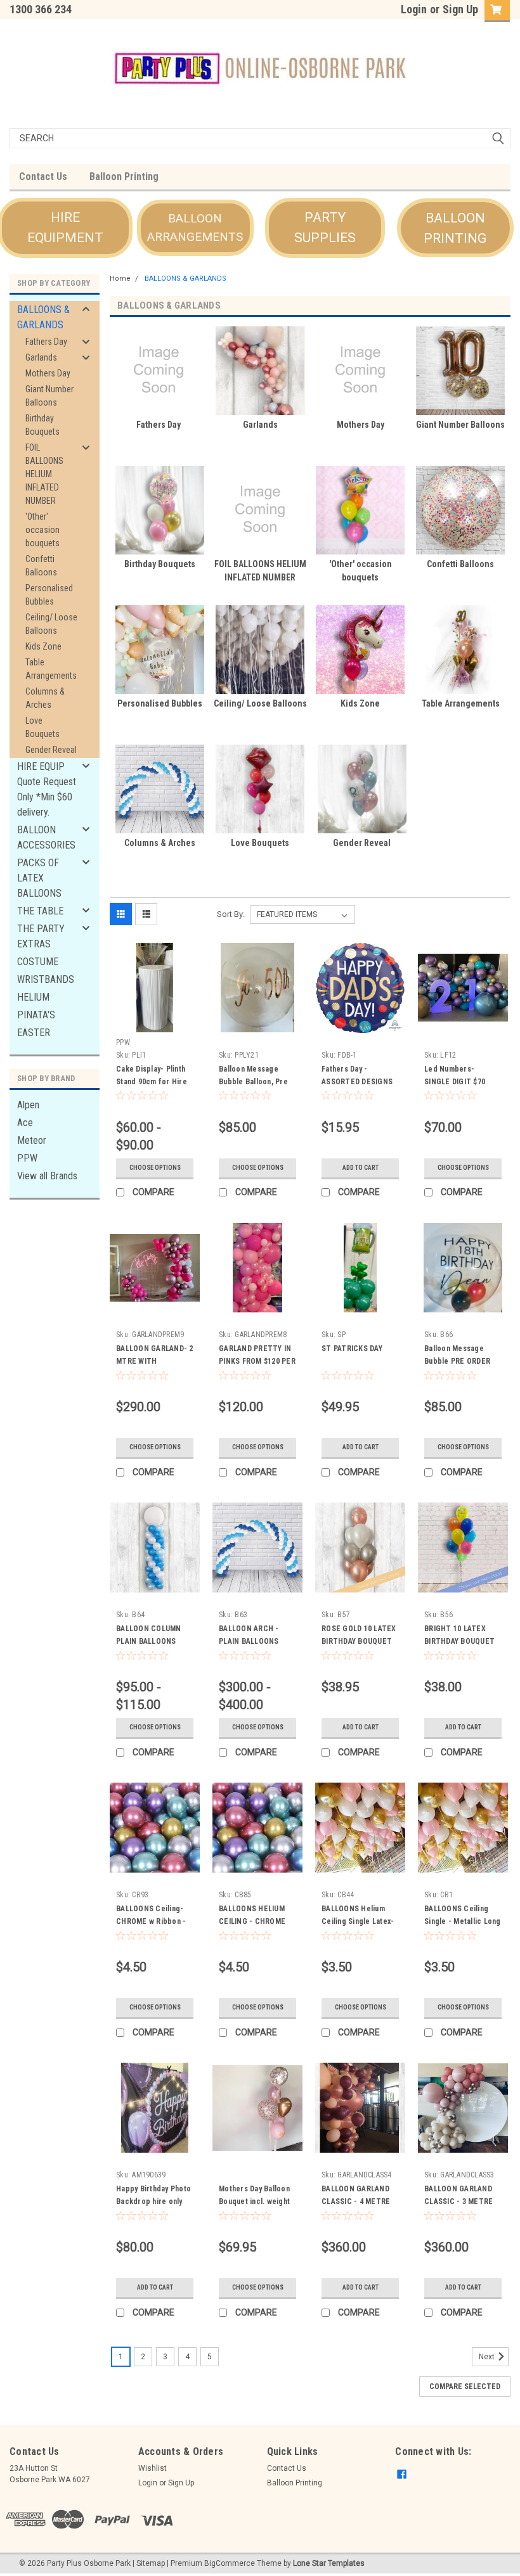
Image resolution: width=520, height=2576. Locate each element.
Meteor (32, 1140)
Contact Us (43, 176)
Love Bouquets (42, 727)
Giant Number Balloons (49, 396)
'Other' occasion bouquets (42, 530)
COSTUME (38, 962)
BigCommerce (230, 2563)
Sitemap (151, 2563)
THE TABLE (40, 911)
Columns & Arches (45, 698)
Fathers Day (46, 342)
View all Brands (47, 1176)
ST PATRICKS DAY (352, 1349)
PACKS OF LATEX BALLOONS (39, 878)
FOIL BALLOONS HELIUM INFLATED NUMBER (44, 474)
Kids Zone (43, 646)
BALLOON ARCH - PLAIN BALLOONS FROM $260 (249, 1641)
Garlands (41, 357)
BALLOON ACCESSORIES (46, 837)
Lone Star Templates (329, 2563)
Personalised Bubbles (49, 595)
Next (488, 2357)
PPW (27, 1158)
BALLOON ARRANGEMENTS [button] (195, 227)
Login (414, 9)
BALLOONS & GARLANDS (43, 317)
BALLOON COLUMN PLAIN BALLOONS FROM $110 (149, 1641)
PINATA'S (36, 1015)
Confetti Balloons (41, 566)
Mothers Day (48, 373)
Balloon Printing (124, 176)
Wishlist (153, 2468)
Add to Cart (361, 1168)
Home (120, 279)
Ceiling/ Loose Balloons (51, 624)
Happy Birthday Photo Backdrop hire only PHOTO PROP (153, 2201)
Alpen (28, 1105)
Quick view (155, 1023)
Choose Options (155, 1168)
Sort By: (231, 914)
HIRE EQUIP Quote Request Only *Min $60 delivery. (47, 789)
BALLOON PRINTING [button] (455, 228)
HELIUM (33, 997)
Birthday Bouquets (42, 425)
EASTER (34, 1033)
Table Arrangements (51, 669)
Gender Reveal (51, 750)
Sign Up (460, 9)
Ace (25, 1123)
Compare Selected (465, 2387)
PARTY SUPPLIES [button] (325, 227)
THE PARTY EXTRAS (41, 936)
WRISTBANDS (46, 979)
